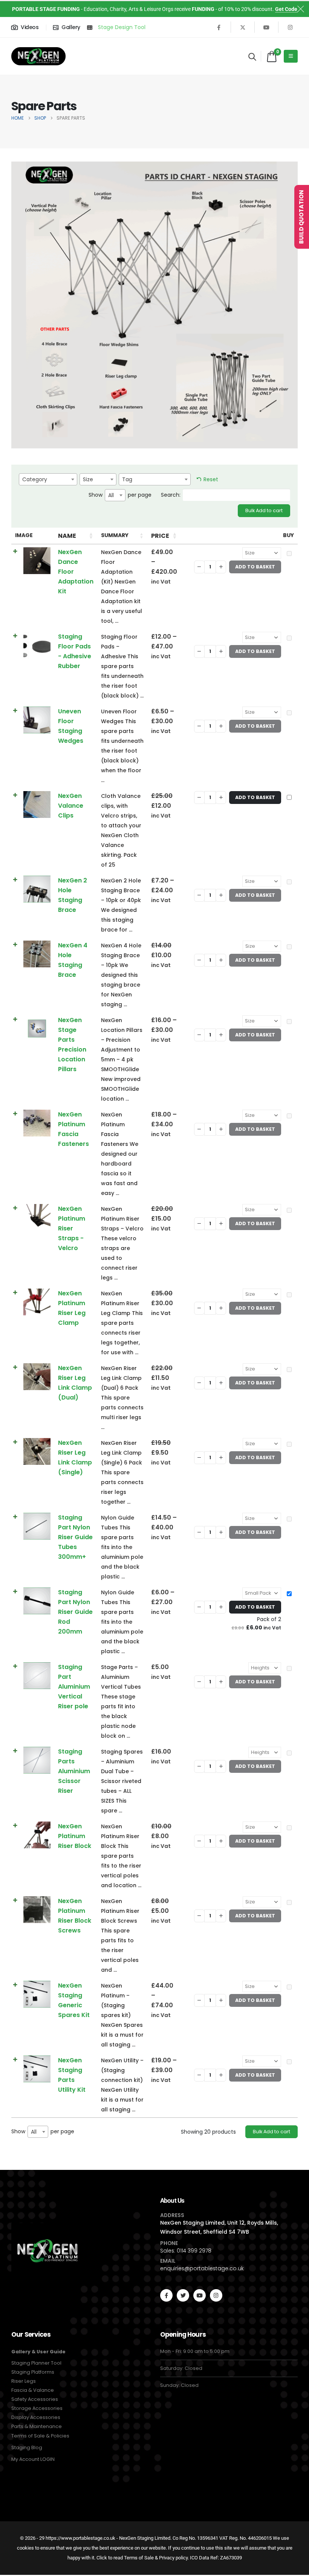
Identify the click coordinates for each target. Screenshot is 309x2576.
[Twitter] (183, 2295)
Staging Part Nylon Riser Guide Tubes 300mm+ (75, 1537)
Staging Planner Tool (36, 2363)
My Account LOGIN (33, 2459)
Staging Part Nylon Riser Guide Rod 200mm (75, 1612)
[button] (252, 57)
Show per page (120, 495)
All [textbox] (111, 495)
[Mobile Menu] (291, 56)
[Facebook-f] (166, 2295)
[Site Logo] (38, 56)
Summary (115, 535)
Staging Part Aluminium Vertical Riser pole (74, 1687)
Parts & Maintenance (37, 2426)
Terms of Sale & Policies (40, 2436)
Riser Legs (24, 2381)
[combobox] (48, 479)
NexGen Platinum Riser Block (75, 1836)
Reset (211, 479)
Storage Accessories (37, 2408)
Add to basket (255, 797)
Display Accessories (36, 2417)
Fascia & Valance (33, 2390)
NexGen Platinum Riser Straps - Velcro (72, 1228)
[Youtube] (266, 27)
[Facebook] (219, 27)
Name (67, 536)
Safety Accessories (35, 2399)
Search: (171, 495)
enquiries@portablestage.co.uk (202, 2268)
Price (160, 536)
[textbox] (48, 479)
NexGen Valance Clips (71, 806)
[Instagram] (290, 27)
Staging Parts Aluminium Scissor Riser (74, 1771)
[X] (243, 27)
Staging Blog (27, 2447)
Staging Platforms (33, 2372)
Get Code (286, 9)
